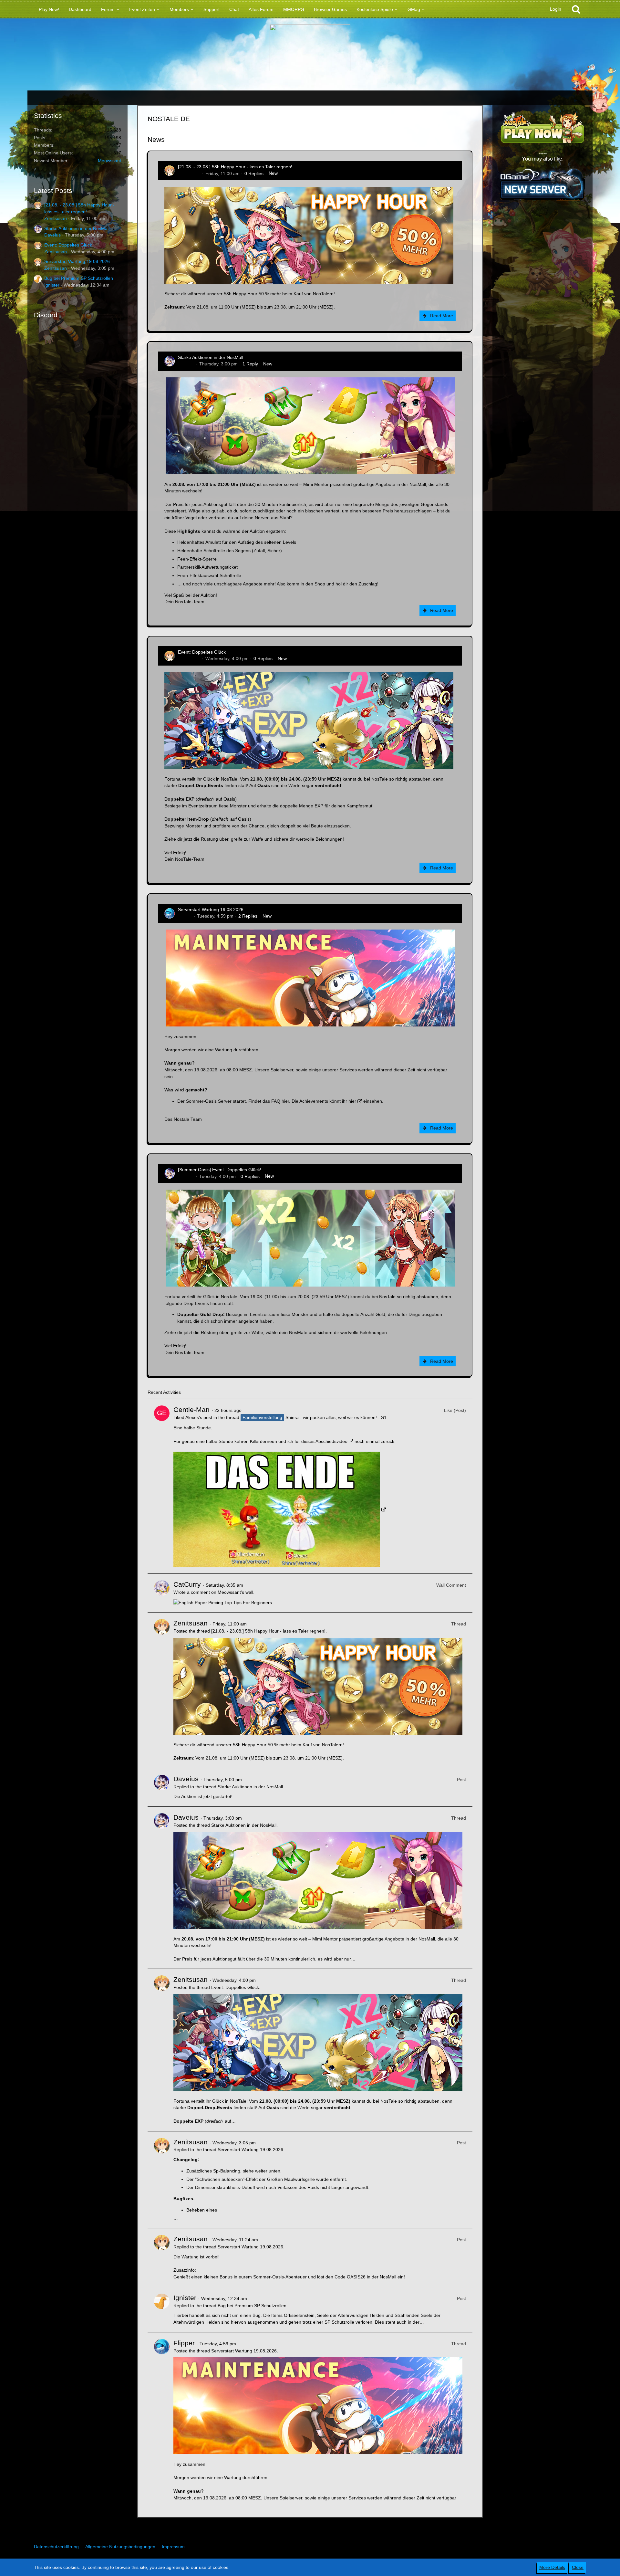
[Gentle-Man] (162, 1486)
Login (556, 9)
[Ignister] (162, 2310)
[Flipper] (162, 2420)
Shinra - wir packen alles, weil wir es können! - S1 (336, 1417)
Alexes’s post (199, 1417)
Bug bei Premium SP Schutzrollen (79, 278)
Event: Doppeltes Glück (68, 245)
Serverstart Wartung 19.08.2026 (77, 261)
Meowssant (109, 161)
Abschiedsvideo (331, 1441)
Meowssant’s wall (235, 1592)
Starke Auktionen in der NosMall (77, 228)
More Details (552, 2567)
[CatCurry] (162, 1593)
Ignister (52, 285)
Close (578, 2567)
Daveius (52, 235)
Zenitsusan (56, 218)
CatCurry (187, 1584)
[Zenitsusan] (162, 1690)
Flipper (185, 916)
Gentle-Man (191, 1409)
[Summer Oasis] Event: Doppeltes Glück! (220, 1170)
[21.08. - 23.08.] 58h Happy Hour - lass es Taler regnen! (235, 167)
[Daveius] (162, 1787)
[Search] (576, 9)
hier (285, 1101)
